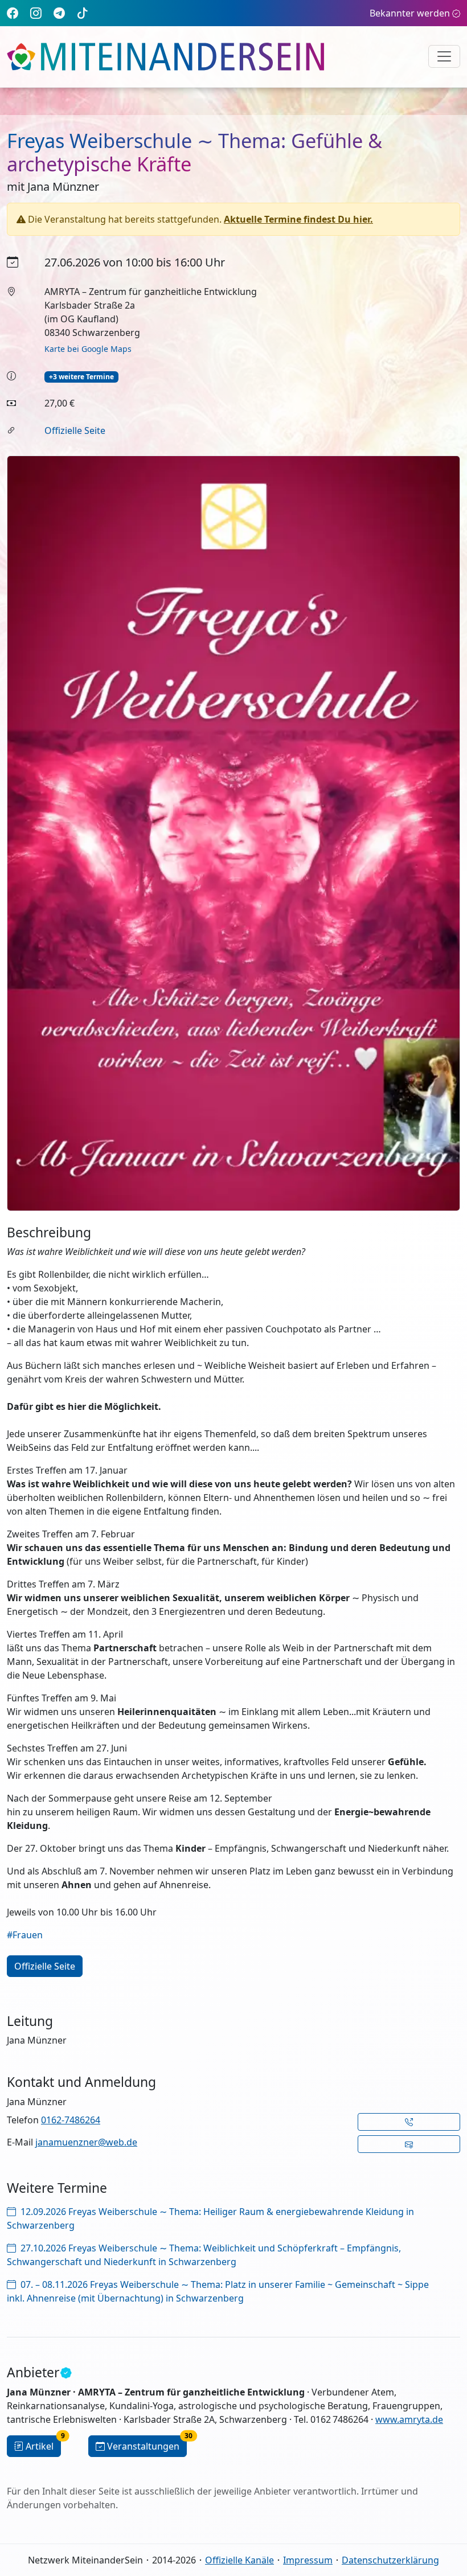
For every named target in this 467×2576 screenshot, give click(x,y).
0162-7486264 (71, 2120)
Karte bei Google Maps (88, 349)
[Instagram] (36, 13)
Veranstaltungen (147, 2444)
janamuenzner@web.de (86, 2142)
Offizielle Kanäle (239, 2560)
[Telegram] (59, 13)
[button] (409, 2122)
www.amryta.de (409, 2419)
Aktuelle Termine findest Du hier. (298, 219)
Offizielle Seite (75, 430)
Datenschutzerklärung (390, 2560)
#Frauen (25, 1935)
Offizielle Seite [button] (45, 1966)
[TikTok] (83, 13)
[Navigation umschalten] (444, 56)
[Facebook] (13, 13)
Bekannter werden (410, 13)
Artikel (43, 2444)
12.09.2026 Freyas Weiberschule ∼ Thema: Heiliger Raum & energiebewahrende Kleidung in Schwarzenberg (210, 2218)
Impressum (308, 2560)
